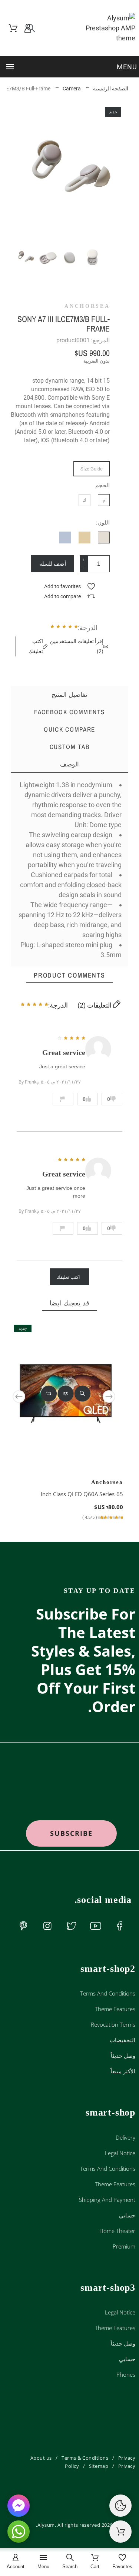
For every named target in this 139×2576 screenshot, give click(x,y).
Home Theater (117, 2231)
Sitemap (99, 2466)
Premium (124, 2246)
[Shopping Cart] (120, 2532)
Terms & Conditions (85, 2458)
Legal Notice (120, 2153)
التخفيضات (123, 2040)
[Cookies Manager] (120, 2506)
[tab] (70, 764)
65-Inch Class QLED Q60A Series (82, 1494)
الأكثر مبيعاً (123, 2071)
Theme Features (115, 2009)
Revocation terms (113, 2024)
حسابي (127, 2215)
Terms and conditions (108, 1993)
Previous (19, 1397)
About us (41, 2458)
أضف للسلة (53, 564)
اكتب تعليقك (68, 1277)
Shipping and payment (107, 2200)
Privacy (127, 2466)
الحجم (102, 485)
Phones (126, 2374)
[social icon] (120, 1926)
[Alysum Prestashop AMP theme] (106, 28)
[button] (70, 67)
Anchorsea (87, 306)
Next (109, 1397)
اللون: (103, 523)
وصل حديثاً (123, 2056)
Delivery (125, 2137)
